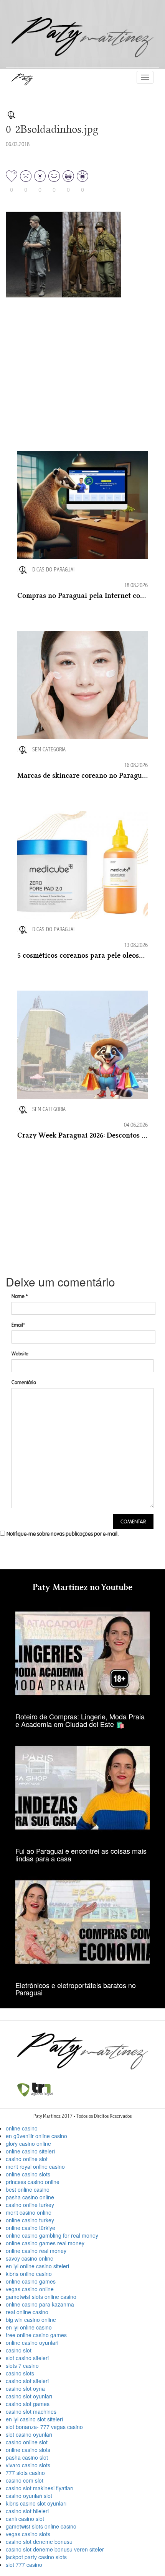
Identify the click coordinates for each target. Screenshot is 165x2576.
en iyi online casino (29, 2327)
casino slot (19, 2350)
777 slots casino (25, 2473)
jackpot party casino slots (36, 2557)
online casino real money (36, 2251)
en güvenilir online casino (36, 2136)
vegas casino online (30, 2289)
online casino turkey (30, 2220)
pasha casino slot (27, 2457)
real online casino (27, 2312)
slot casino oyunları (29, 2434)
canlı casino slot (25, 2519)
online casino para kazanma (40, 2304)
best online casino (28, 2189)
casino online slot (27, 2159)
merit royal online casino (35, 2166)
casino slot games (28, 2404)
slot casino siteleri (27, 2358)
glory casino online (28, 2143)
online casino (22, 2128)
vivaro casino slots (28, 2465)
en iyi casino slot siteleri (34, 2419)
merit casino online (29, 2212)
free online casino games (36, 2335)
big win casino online (31, 2320)
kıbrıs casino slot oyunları (36, 2503)
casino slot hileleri (27, 2511)
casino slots (20, 2373)
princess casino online (33, 2182)
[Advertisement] (75, 402)
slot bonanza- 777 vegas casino (44, 2427)
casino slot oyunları (29, 2396)
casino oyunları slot (29, 2496)
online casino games (31, 2281)
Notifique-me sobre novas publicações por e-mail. (63, 1534)
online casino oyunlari (32, 2343)
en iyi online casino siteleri (37, 2266)
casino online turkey (30, 2205)
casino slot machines (31, 2411)
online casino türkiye (31, 2228)
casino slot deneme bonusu (39, 2542)
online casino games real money (45, 2243)
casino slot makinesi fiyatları (40, 2488)
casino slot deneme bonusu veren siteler (55, 2549)
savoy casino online (30, 2258)
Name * (20, 1296)
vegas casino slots (28, 2534)
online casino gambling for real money (52, 2235)
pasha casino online (30, 2197)
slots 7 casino (22, 2365)
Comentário (24, 1382)
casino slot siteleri (27, 2381)
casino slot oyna (25, 2388)
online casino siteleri (30, 2151)
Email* (18, 1325)
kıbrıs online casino (29, 2274)
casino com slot (25, 2480)
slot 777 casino (24, 2565)
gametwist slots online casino (41, 2297)
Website (20, 1354)
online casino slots (28, 2174)
